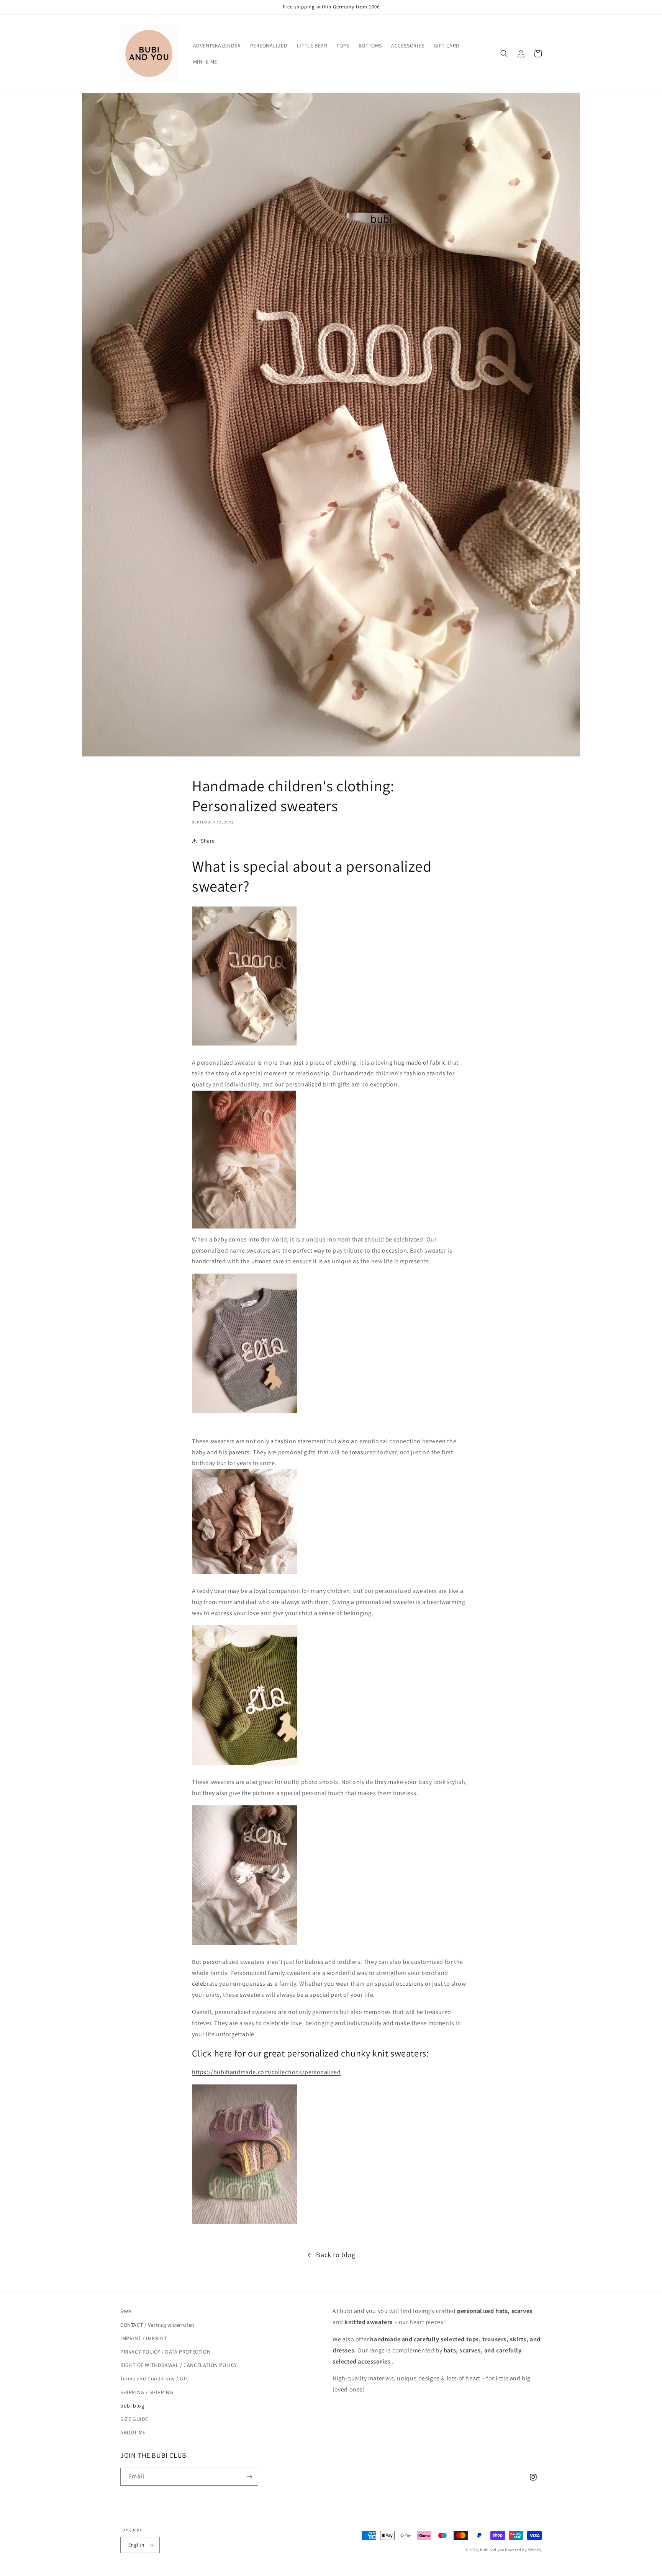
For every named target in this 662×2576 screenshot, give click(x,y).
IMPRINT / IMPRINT (143, 2338)
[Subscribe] (249, 2477)
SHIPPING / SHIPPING (147, 2392)
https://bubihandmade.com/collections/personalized (266, 2072)
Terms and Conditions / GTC (155, 2378)
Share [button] (208, 841)
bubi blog (132, 2406)
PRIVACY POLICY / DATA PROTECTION (165, 2352)
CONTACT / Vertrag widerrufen (157, 2325)
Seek (126, 2311)
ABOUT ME (133, 2432)
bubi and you (492, 2550)
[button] (504, 54)
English (136, 2545)
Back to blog (336, 2255)
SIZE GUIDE (134, 2419)
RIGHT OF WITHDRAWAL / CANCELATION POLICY (179, 2365)
